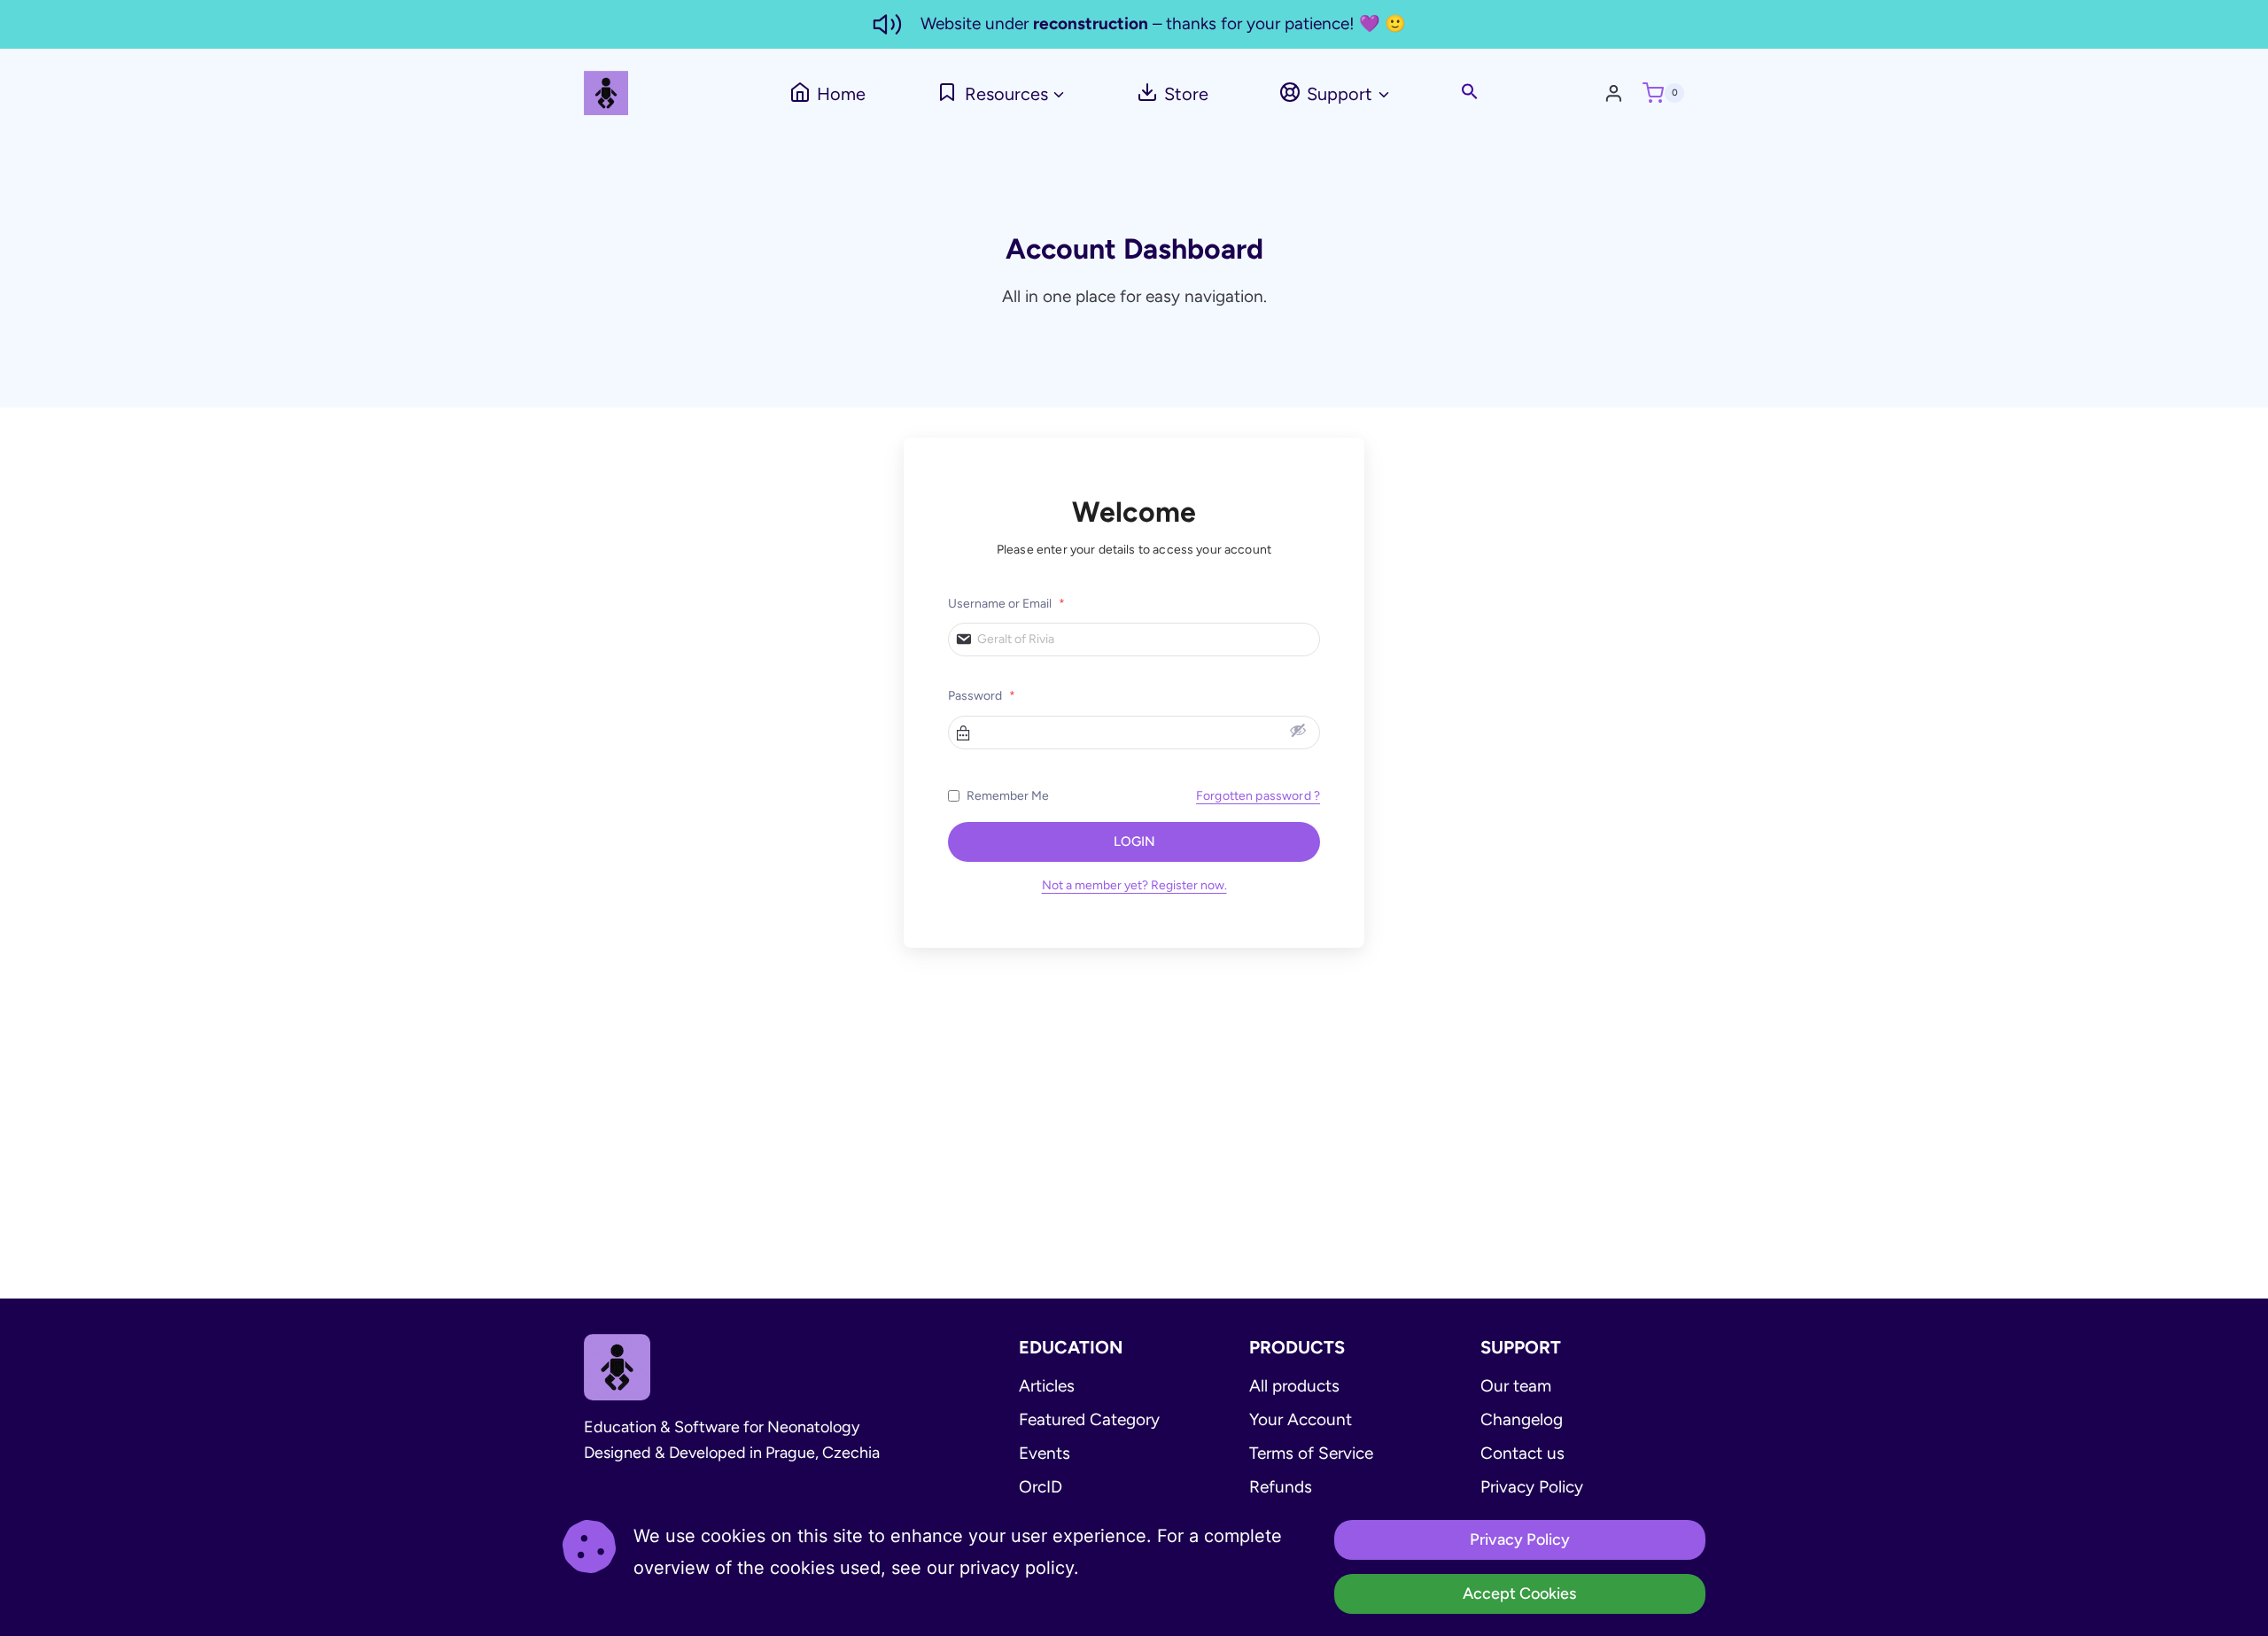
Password (982, 696)
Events (1045, 1453)
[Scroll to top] (2202, 1605)
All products (1294, 1386)
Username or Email (1006, 604)
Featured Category (1089, 1419)
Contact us (1522, 1453)
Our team (1516, 1386)
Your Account (1301, 1419)
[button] (1470, 93)
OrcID (1041, 1487)
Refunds (1281, 1487)
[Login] (1619, 93)
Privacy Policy (1532, 1487)
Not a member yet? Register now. (1134, 885)
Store (1186, 94)
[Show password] (1298, 730)
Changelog (1522, 1419)
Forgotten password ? (1258, 796)
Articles (1047, 1386)
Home (841, 94)
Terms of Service (1311, 1453)
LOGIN (1134, 841)
